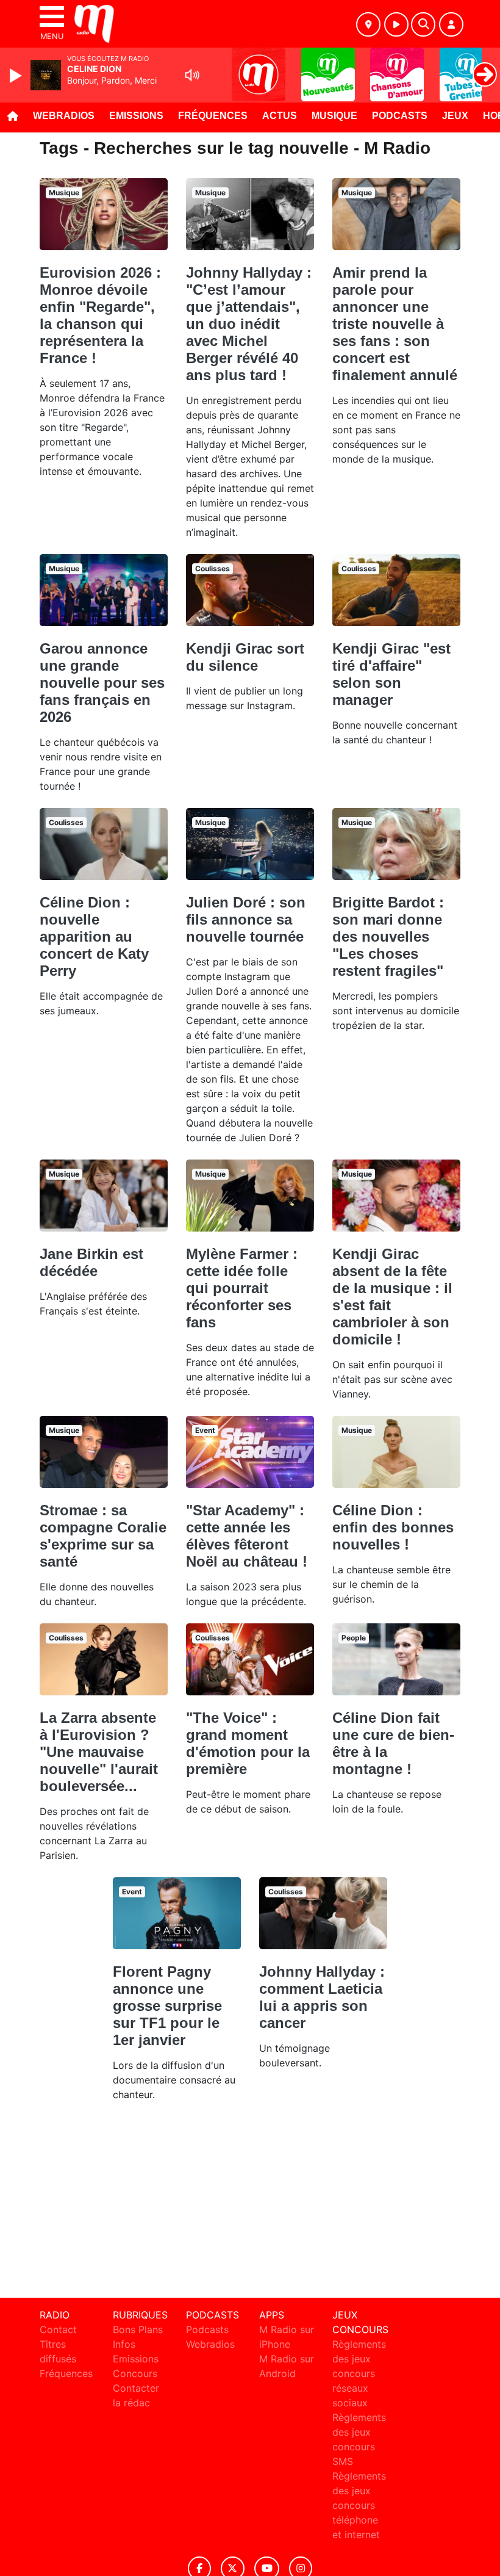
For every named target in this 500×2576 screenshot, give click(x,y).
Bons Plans (138, 2329)
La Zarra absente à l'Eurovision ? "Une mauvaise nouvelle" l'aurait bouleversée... (99, 1752)
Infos (124, 2344)
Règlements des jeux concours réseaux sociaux (359, 2373)
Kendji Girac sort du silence (245, 657)
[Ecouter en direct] (396, 24)
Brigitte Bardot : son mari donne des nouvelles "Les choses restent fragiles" (388, 936)
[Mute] (192, 75)
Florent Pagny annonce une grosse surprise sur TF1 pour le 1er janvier (167, 2006)
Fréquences (213, 116)
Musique (334, 116)
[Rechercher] (423, 24)
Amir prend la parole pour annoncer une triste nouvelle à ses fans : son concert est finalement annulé (395, 324)
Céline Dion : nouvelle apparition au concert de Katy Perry (94, 936)
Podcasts (400, 116)
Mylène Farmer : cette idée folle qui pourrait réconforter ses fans (242, 1288)
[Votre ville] (368, 24)
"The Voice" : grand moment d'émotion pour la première (248, 1743)
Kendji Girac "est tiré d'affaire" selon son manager (391, 674)
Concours (135, 2373)
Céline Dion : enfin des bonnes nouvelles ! (393, 1527)
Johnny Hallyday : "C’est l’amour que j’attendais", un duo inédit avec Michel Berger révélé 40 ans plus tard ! (249, 324)
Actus (280, 116)
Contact (58, 2329)
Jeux (455, 116)
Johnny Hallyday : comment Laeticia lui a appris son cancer (322, 1997)
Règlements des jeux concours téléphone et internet (359, 2505)
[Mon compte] (451, 24)
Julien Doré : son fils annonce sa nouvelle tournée (246, 919)
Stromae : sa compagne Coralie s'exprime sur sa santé (103, 1536)
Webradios (64, 116)
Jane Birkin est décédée (91, 1262)
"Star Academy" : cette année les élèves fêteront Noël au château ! (247, 1536)
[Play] (17, 76)
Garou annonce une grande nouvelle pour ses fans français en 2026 (102, 683)
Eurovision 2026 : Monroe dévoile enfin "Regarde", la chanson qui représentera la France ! (100, 315)
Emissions (136, 116)
